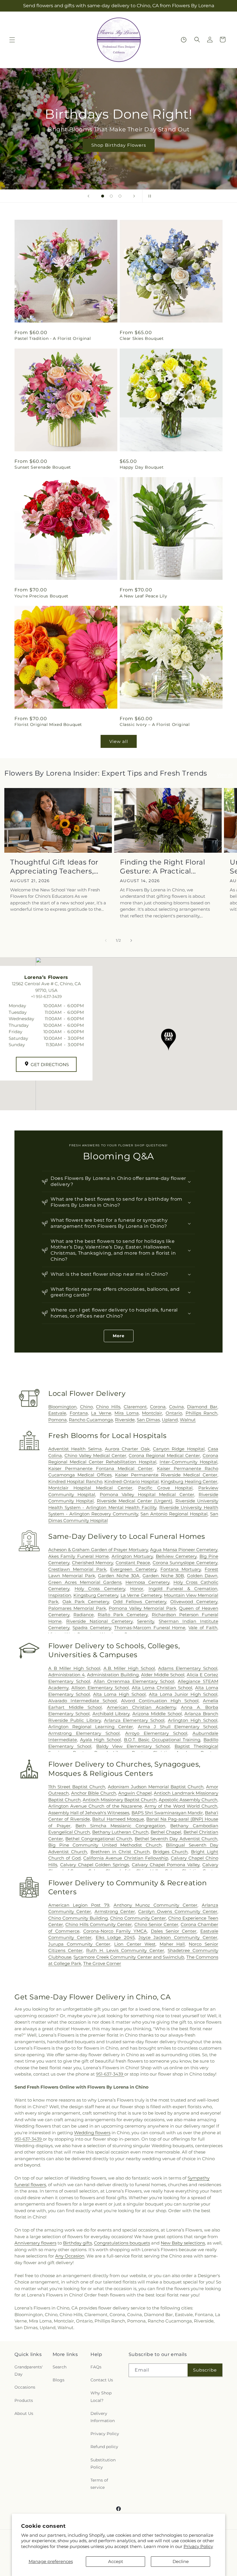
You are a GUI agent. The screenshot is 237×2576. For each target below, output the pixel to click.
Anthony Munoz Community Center (156, 1905)
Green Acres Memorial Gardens (85, 1582)
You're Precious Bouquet (41, 596)
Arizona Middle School (157, 1714)
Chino (86, 1407)
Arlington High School (193, 1720)
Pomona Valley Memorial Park (142, 1608)
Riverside (125, 1420)
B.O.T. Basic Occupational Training (162, 1740)
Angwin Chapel (135, 1793)
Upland (170, 1420)
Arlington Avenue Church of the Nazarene (95, 1806)
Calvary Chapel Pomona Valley (166, 1865)
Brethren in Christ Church (120, 1852)
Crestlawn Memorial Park (77, 1569)
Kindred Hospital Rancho (75, 1481)
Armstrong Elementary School (84, 1733)
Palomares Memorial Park (77, 1608)
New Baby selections (183, 2243)
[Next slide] (134, 196)
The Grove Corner (102, 1963)
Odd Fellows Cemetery (140, 1602)
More (119, 1336)
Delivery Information (103, 2417)
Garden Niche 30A (119, 1576)
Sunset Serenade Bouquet (43, 467)
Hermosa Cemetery (147, 1582)
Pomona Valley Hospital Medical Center (147, 1494)
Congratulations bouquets (122, 2243)
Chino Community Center (138, 1918)
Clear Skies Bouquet (142, 338)
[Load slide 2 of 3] (111, 196)
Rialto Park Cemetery (123, 1615)
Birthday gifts (77, 2243)
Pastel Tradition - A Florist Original (53, 338)
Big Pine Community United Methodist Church (105, 1845)
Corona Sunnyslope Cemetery (185, 1563)
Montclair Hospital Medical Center (90, 1488)
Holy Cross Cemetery (100, 1589)
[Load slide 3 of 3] (120, 196)
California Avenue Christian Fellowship (126, 1858)
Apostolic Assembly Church (188, 1800)
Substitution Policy (103, 2464)
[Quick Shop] (184, 40)
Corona (158, 1407)
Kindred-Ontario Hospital (132, 1481)
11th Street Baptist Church (77, 1787)
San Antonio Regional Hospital (174, 1514)
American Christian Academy (141, 1707)
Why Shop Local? (101, 2397)
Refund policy (104, 2447)
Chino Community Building (78, 1918)
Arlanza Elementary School (134, 1720)
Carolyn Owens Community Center (178, 1911)
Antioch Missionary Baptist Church (120, 1800)
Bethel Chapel (166, 1832)
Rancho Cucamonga (91, 1420)
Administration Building (113, 1675)
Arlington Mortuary (132, 1556)
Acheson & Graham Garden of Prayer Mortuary (98, 1550)
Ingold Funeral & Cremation (183, 1589)
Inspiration (60, 1595)
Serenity (146, 1621)
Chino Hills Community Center (99, 1924)
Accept (116, 2561)
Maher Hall (172, 1944)
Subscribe (205, 2370)
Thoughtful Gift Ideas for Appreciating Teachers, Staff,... (54, 867)
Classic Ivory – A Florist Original (155, 724)
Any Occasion (70, 2256)
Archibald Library (111, 1714)
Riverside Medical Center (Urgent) (135, 1501)
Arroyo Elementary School (156, 1733)
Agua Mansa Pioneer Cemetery (184, 1550)
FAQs (96, 2367)
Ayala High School (100, 1740)
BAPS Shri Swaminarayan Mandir (167, 1813)
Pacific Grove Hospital (165, 1488)
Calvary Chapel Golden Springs (95, 1865)
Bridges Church (170, 1852)
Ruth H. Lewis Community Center (125, 1950)
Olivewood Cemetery (194, 1602)
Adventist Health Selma (75, 1449)
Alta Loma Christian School (162, 1688)
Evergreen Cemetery (133, 1569)
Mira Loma (127, 1413)
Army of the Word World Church (181, 1806)
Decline (181, 2561)
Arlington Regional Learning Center (91, 1727)
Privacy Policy (198, 2546)
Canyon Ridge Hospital (179, 1449)
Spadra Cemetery (92, 1628)
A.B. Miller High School (129, 1668)
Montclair (152, 1413)
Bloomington (62, 1407)
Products (24, 2400)
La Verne (101, 1413)
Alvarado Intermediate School (83, 1701)
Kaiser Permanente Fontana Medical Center (100, 1468)
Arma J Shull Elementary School (178, 1727)
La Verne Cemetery (141, 1595)
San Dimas (148, 1420)
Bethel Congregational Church (99, 1839)
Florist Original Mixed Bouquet (48, 724)
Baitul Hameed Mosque (118, 1819)
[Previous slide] (88, 196)
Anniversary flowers (35, 2243)
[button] (12, 40)
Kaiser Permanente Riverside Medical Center (166, 1475)
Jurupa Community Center (79, 1944)
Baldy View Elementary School (133, 1746)
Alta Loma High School (119, 1694)
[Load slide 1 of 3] (103, 196)
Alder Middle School (163, 1675)
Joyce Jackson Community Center (178, 1937)
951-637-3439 (110, 2074)
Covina (176, 1407)
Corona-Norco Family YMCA (115, 1931)
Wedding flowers (92, 2133)
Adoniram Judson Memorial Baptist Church (156, 1787)
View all (119, 741)
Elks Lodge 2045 (115, 1937)
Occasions (25, 2387)
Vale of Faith (203, 1628)
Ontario (174, 1413)
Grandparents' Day (29, 2371)
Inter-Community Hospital (188, 1462)
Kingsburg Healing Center (189, 1481)
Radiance (84, 1615)
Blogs (59, 2380)
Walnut (188, 1420)
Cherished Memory (93, 1563)
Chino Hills (108, 1407)
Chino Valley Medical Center (95, 1455)
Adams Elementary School (188, 1668)
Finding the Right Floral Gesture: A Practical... (162, 867)
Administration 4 (66, 1675)
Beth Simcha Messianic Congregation (120, 1826)
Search (60, 2367)
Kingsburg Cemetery (96, 1595)
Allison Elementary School (100, 1688)
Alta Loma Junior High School (183, 1694)
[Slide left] (106, 940)
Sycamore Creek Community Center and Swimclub (129, 1957)
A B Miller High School (74, 1668)
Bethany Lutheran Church (120, 1832)
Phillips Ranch (202, 1413)
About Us (24, 2413)
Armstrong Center (115, 1911)
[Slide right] (131, 940)
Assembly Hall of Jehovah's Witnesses (89, 1813)
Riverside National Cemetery (99, 1621)
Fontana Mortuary (181, 1569)
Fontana (79, 1413)
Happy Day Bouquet (142, 467)
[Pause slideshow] (149, 196)
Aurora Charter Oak (127, 1449)
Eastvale (57, 1413)
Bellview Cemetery (176, 1556)
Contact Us (102, 2380)
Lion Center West (135, 1944)
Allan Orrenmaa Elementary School (134, 1681)
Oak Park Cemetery (86, 1602)
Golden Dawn (202, 1576)
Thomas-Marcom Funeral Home (150, 1628)
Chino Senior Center (156, 1924)
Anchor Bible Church (94, 1793)
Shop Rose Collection (118, 145)
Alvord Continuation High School (160, 1701)
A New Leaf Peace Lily (144, 596)
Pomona (58, 1420)
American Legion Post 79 (79, 1905)
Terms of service (99, 2484)
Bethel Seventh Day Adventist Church (176, 1839)
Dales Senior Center (174, 1931)
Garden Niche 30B (163, 1576)
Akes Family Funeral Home (78, 1556)
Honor (137, 1589)
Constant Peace (133, 1563)
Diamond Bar (202, 1407)
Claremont (135, 1407)
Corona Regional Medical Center (164, 1455)
